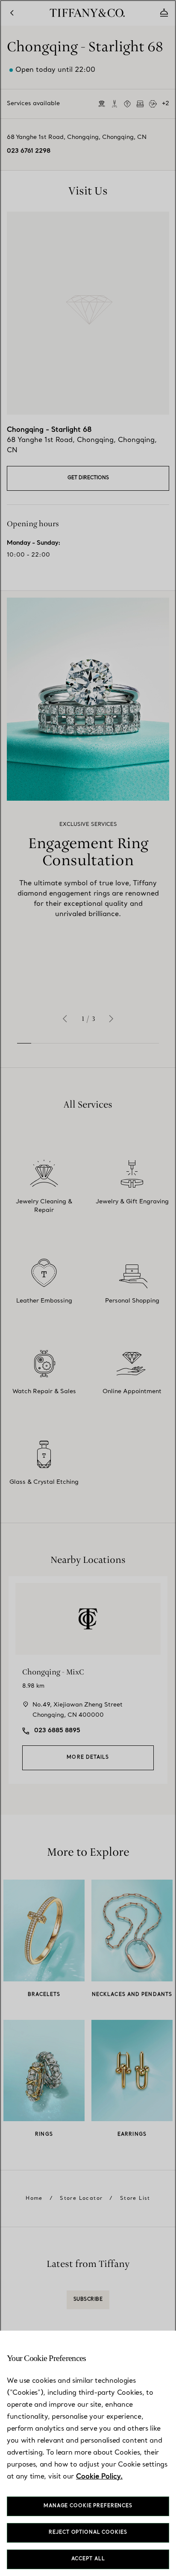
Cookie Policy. (99, 2477)
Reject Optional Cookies (88, 2533)
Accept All (88, 2559)
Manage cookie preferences (88, 2506)
